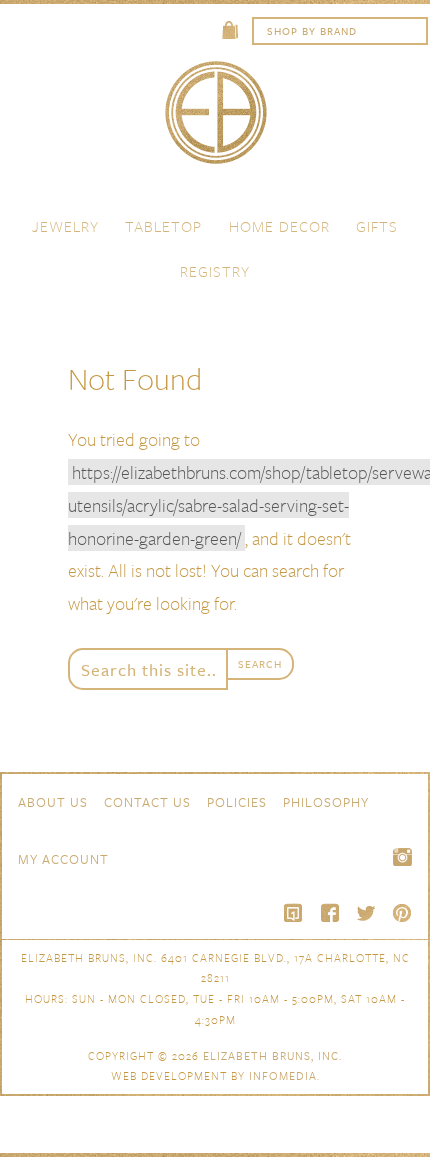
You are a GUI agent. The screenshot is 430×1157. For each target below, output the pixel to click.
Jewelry (65, 226)
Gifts (377, 226)
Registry (215, 271)
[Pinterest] (402, 913)
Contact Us (147, 802)
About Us (53, 802)
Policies (237, 802)
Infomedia (283, 1075)
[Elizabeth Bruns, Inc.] (215, 122)
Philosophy (326, 802)
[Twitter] (366, 913)
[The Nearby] (294, 913)
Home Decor (279, 226)
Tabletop (163, 226)
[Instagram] (402, 857)
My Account (63, 859)
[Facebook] (330, 913)
